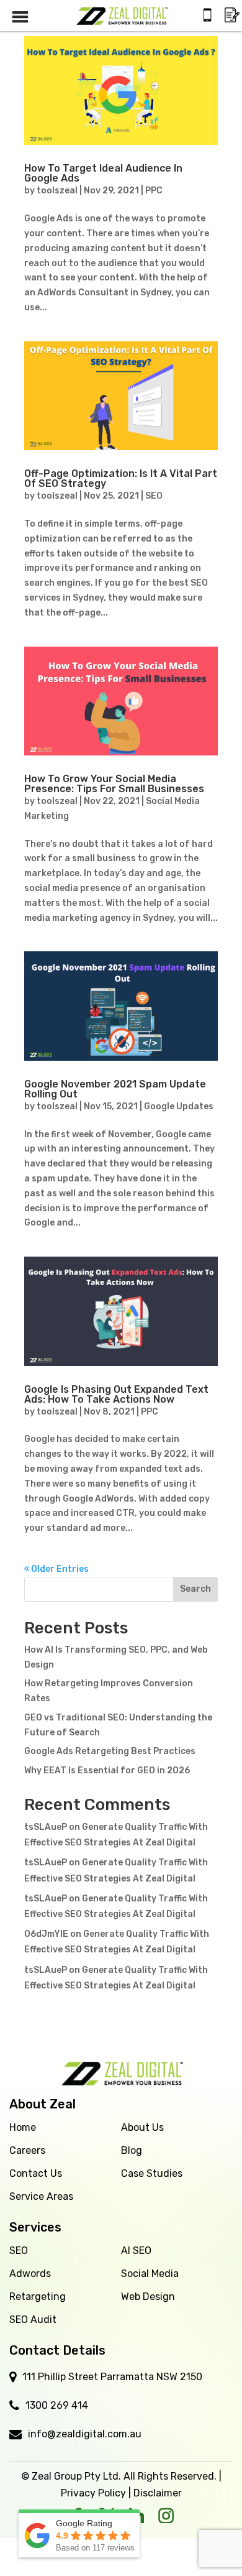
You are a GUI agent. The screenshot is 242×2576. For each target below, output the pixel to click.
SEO (154, 496)
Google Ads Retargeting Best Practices (110, 1751)
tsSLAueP (46, 1827)
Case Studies (152, 2173)
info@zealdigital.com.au (85, 2434)
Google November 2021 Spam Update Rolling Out (115, 1089)
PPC (154, 191)
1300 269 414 (57, 2405)
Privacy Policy (93, 2493)
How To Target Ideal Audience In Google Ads (103, 173)
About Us (142, 2127)
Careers (27, 2150)
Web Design (148, 2297)
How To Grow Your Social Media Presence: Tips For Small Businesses (114, 784)
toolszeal (57, 191)
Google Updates (179, 1106)
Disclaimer (158, 2493)
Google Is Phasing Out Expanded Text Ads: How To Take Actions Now (116, 1394)
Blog (132, 2150)
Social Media (150, 2274)
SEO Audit (33, 2320)
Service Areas (41, 2196)
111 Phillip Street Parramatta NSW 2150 (112, 2377)
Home (23, 2127)
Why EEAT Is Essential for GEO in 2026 (107, 1770)
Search (195, 1589)
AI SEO (136, 2251)
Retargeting (38, 2297)
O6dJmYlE (46, 1934)
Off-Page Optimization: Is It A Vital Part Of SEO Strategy (121, 478)
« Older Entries (56, 1569)
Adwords (30, 2274)
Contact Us (36, 2173)
